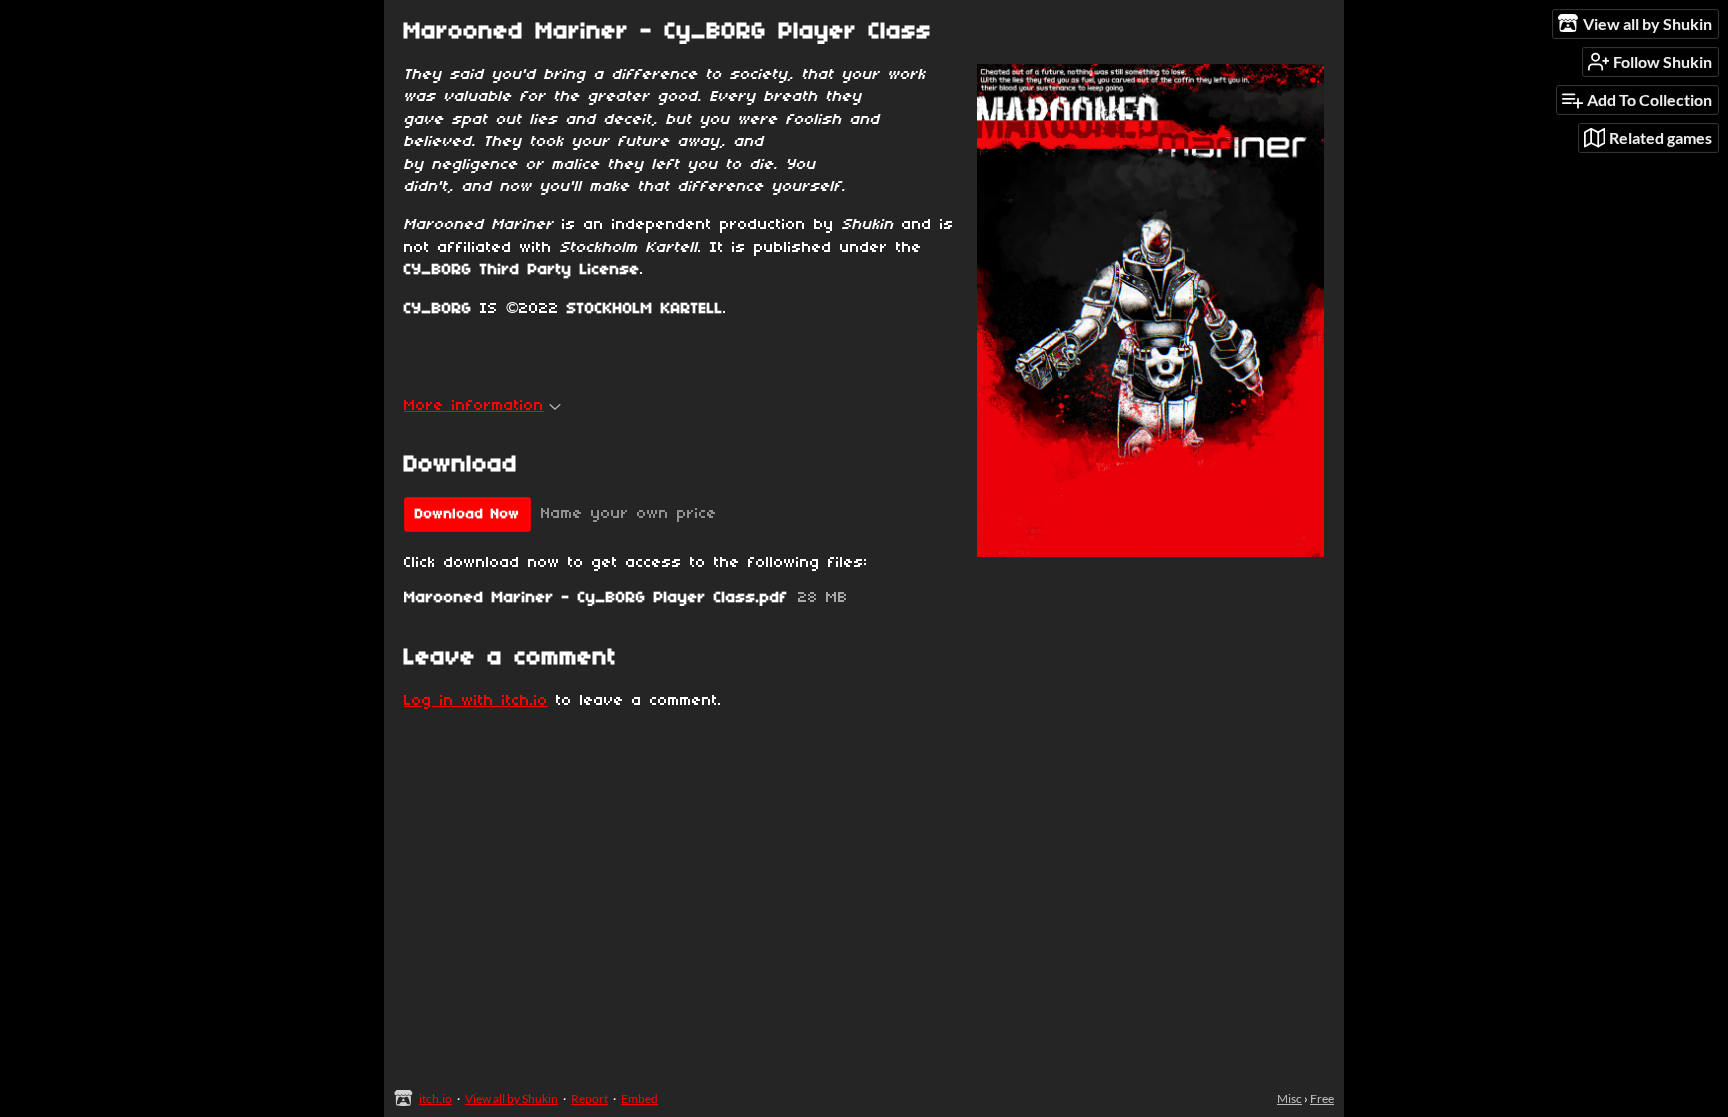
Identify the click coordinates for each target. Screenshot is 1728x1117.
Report (589, 1098)
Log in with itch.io (476, 701)
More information (474, 406)
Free (1322, 1098)
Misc (1289, 1098)
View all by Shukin (511, 1098)
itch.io (435, 1098)
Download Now (467, 514)
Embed (639, 1098)
